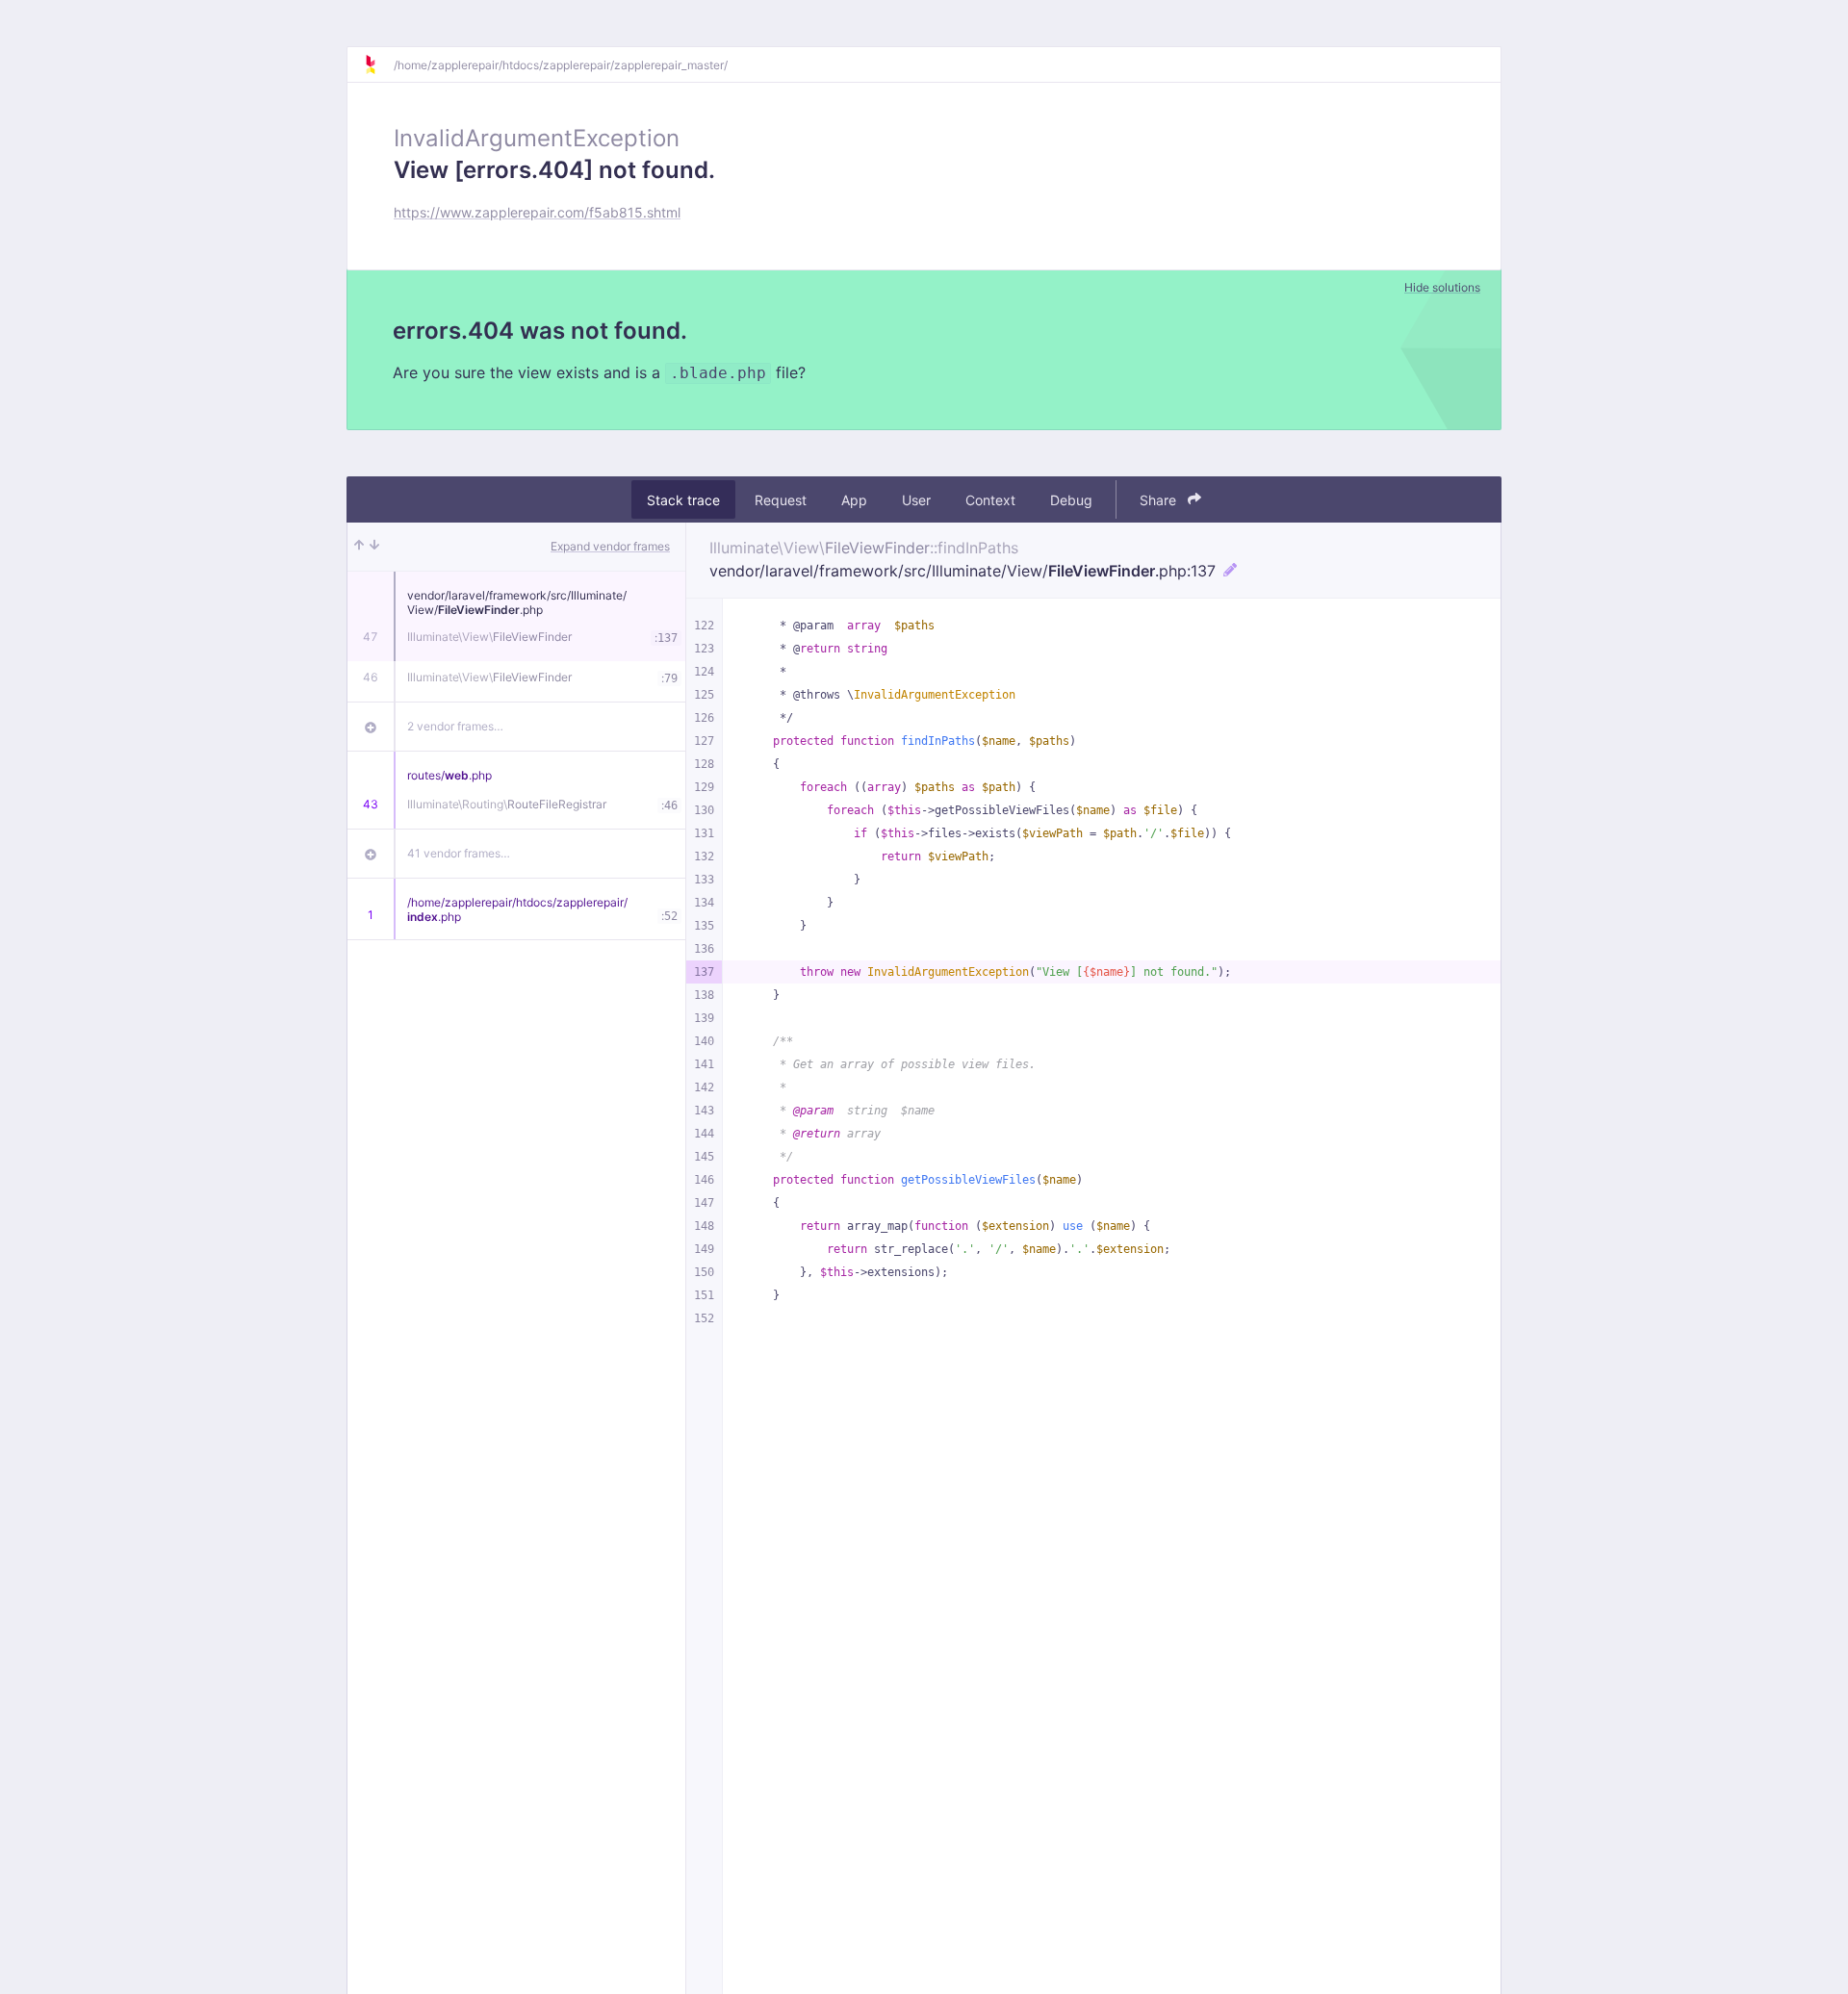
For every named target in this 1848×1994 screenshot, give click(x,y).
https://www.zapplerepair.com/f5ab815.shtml (537, 212)
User (916, 500)
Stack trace (683, 500)
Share (1160, 500)
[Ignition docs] (378, 64)
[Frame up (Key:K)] (359, 547)
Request (781, 500)
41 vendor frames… (459, 853)
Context (990, 500)
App (854, 500)
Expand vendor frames (610, 546)
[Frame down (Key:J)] (374, 547)
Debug (1071, 500)
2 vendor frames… (455, 726)
